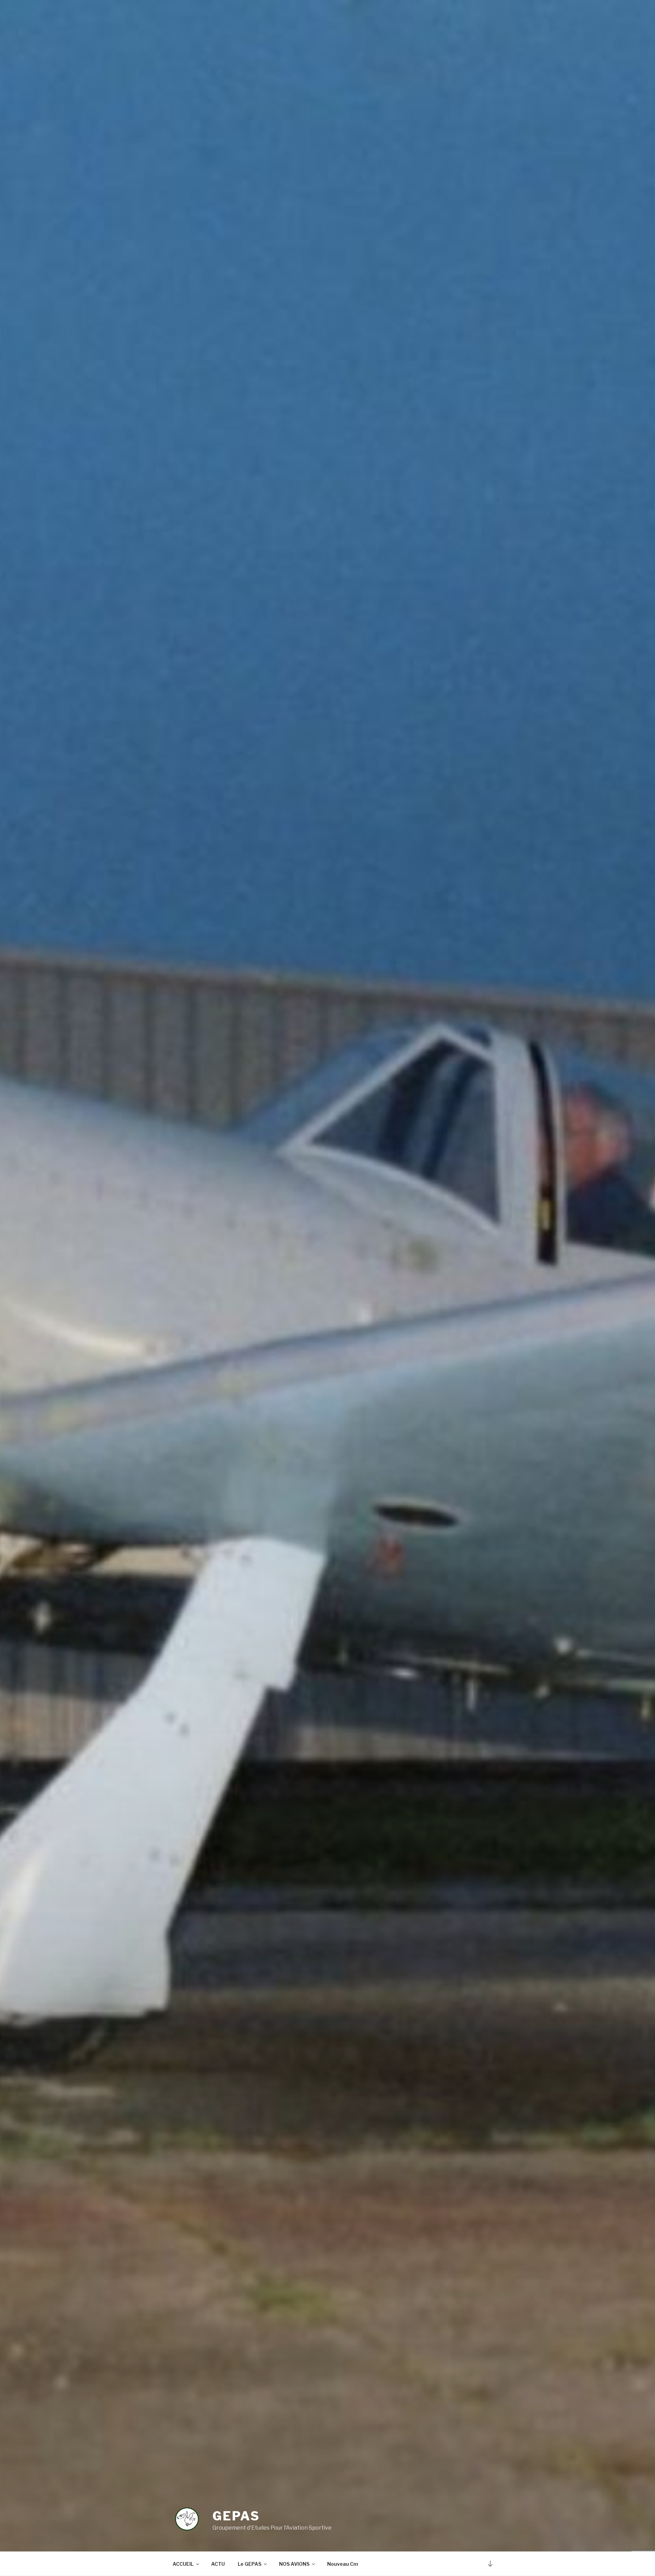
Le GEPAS (250, 2564)
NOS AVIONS (294, 2564)
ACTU (218, 2564)
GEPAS (236, 2516)
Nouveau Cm (343, 2564)
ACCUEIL (183, 2564)
